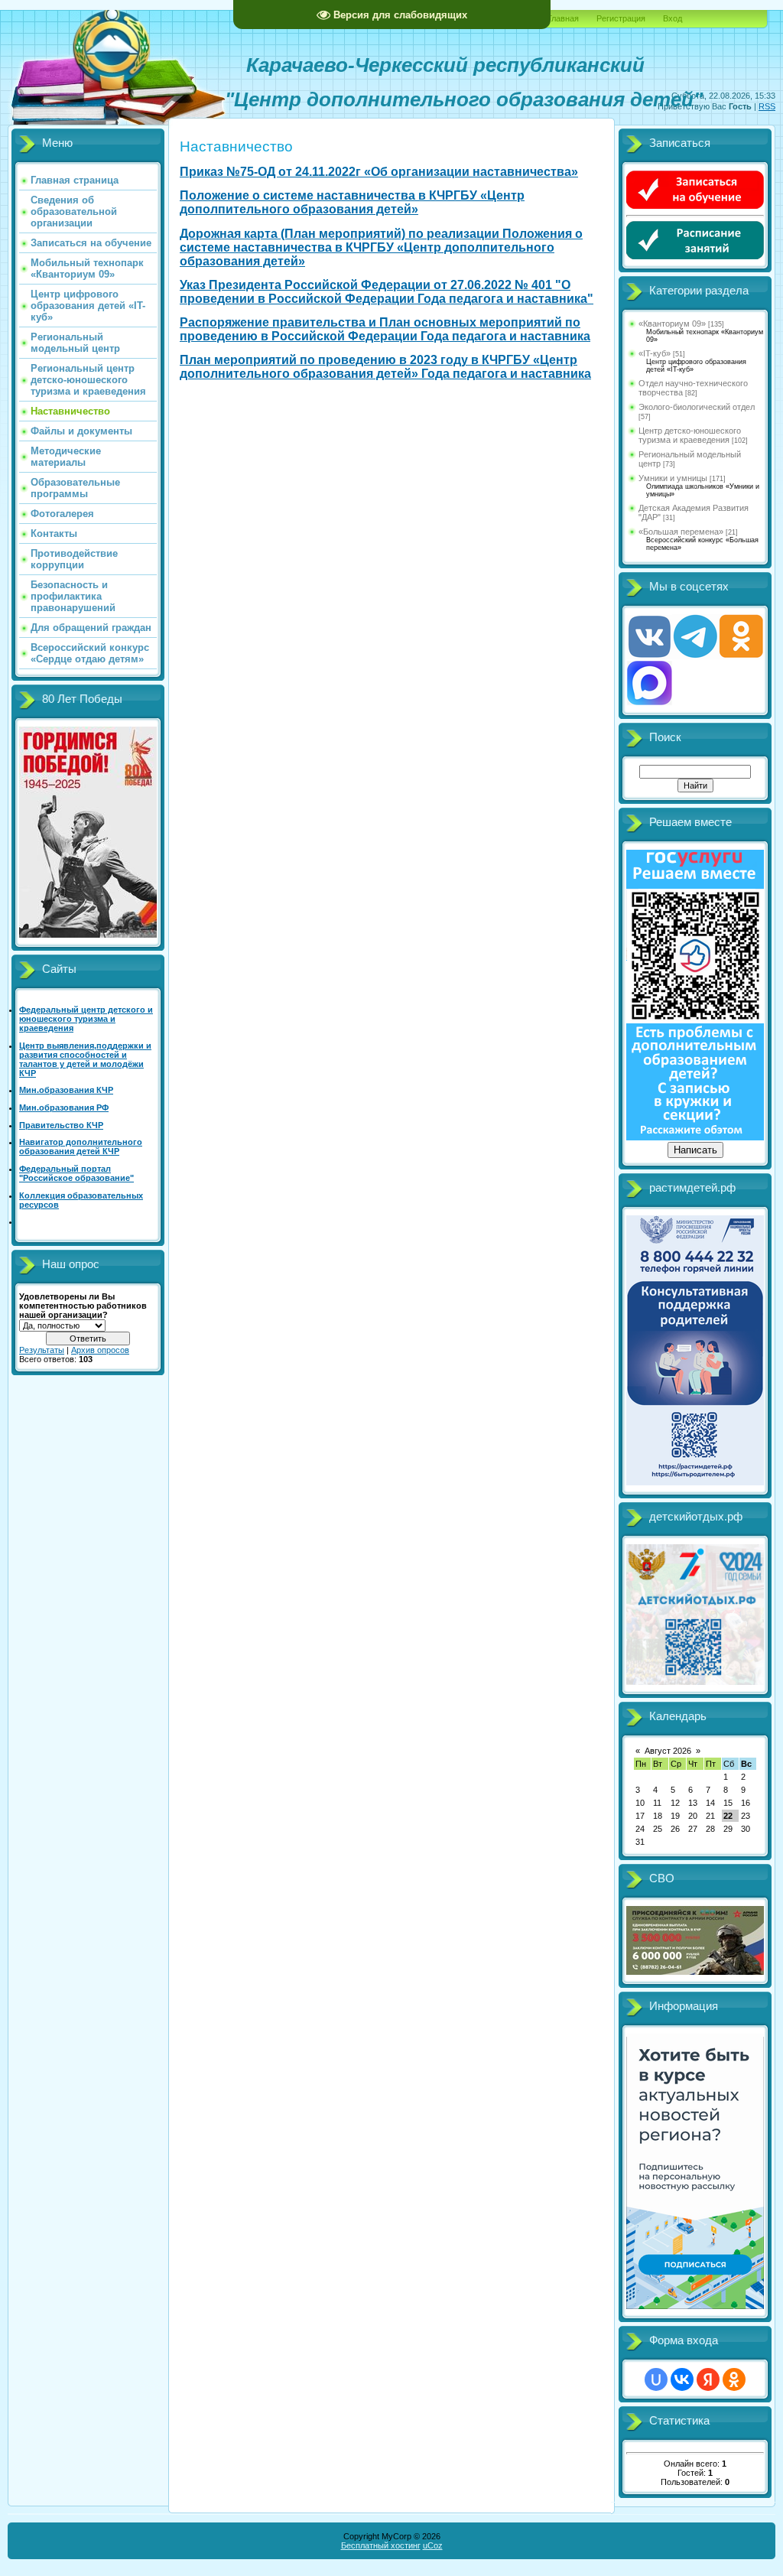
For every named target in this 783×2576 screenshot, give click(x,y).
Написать (695, 1150)
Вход (673, 18)
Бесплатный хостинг (381, 2545)
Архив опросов (100, 1350)
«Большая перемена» (681, 532)
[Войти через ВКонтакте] (682, 2379)
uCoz (433, 2545)
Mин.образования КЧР (66, 1090)
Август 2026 (668, 1751)
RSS (767, 106)
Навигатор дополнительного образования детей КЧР (81, 1147)
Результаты (42, 1350)
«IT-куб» (655, 353)
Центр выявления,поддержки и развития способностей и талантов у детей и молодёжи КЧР (85, 1059)
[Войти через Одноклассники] (734, 2379)
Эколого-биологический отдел (697, 407)
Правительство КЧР (61, 1125)
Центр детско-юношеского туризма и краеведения (690, 435)
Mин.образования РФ (64, 1107)
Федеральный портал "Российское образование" (76, 1173)
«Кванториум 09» (672, 324)
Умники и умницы (673, 478)
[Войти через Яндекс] (708, 2379)
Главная (563, 18)
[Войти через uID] (656, 2379)
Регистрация (621, 18)
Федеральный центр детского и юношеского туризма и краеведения (86, 1019)
